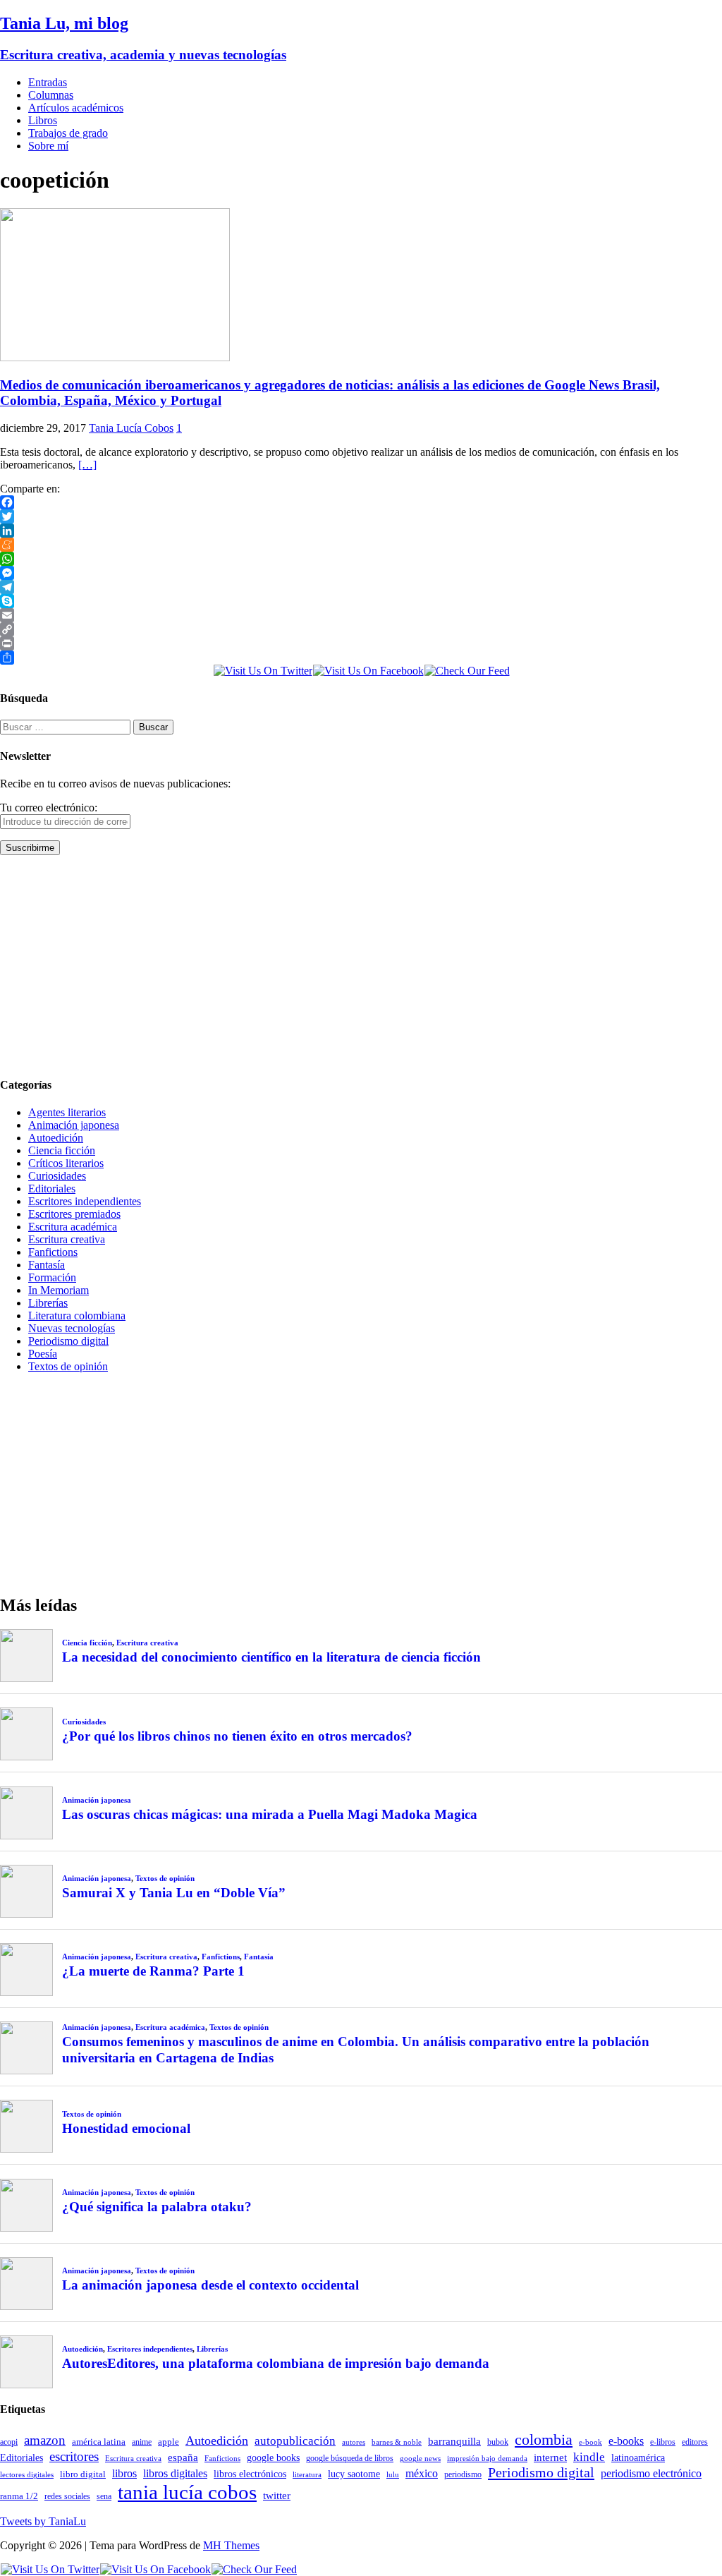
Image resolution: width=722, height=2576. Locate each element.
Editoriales (52, 1189)
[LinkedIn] (361, 531)
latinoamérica (638, 2457)
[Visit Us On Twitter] (263, 671)
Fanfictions (53, 1252)
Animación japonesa (74, 1125)
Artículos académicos (76, 108)
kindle (589, 2457)
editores (695, 2442)
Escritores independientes (85, 1201)
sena (104, 2496)
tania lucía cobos (187, 2492)
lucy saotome (354, 2474)
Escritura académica (73, 1227)
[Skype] (361, 601)
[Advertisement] (361, 965)
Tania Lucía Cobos (131, 428)
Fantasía (47, 1265)
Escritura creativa (67, 1239)
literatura (307, 2475)
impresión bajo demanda (487, 2458)
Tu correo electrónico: (49, 808)
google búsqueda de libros (350, 2459)
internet (550, 2457)
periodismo (463, 2474)
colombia (544, 2439)
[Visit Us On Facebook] (368, 671)
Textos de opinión (68, 1366)
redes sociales (67, 2497)
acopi (9, 2442)
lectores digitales (27, 2475)
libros (124, 2473)
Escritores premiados (74, 1214)
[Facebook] (361, 502)
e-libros (663, 2442)
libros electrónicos (250, 2474)
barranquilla (454, 2441)
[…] (87, 465)
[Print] (361, 643)
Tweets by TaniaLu (43, 2521)
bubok (498, 2442)
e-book (591, 2442)
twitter (277, 2496)
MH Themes (231, 2545)
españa (183, 2457)
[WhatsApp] (361, 559)
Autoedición (56, 1138)
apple (169, 2442)
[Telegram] (361, 587)
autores (354, 2442)
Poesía (43, 1354)
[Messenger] (361, 573)
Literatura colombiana (77, 1316)
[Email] (361, 615)
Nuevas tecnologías (72, 1328)
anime (142, 2442)
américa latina (99, 2442)
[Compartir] (361, 658)
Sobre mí (48, 146)
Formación (52, 1277)
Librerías (48, 1303)
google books (273, 2457)
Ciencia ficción (62, 1150)
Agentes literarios (67, 1112)
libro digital (83, 2474)
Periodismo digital (68, 1341)
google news (420, 2459)
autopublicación (295, 2441)
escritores (74, 2456)
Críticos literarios (66, 1163)
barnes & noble (397, 2442)
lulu (393, 2475)
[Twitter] (361, 516)
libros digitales (175, 2473)
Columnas (51, 95)
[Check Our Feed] (467, 671)
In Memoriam (59, 1290)
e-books (626, 2441)
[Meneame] (361, 545)
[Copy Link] (361, 629)
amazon (45, 2440)
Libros (43, 120)
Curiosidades (57, 1176)
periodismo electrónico (651, 2473)
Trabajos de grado (68, 133)
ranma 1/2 (19, 2496)
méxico (422, 2473)
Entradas (48, 82)
